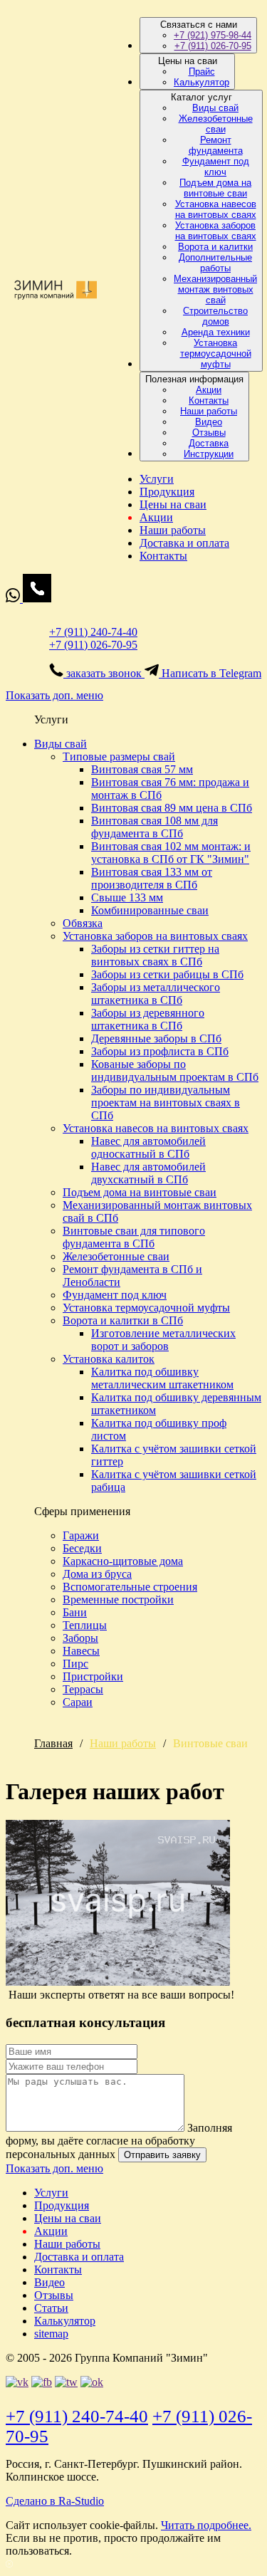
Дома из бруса (97, 1574)
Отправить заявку (162, 2155)
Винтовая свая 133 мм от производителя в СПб (152, 878)
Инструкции (209, 454)
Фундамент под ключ (216, 167)
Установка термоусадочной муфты (216, 354)
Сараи (78, 1702)
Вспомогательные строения (130, 1587)
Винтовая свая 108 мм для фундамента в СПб (155, 827)
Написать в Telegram (210, 673)
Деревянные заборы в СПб (156, 1038)
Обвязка (83, 923)
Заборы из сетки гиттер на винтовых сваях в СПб (155, 955)
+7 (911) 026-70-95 (213, 46)
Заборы (80, 1638)
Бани (75, 1612)
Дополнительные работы (215, 263)
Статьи (51, 2308)
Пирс (75, 1664)
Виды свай (215, 108)
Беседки (82, 1548)
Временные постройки (118, 1599)
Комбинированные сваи (150, 910)
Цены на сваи (173, 504)
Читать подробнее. (206, 2525)
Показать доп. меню (54, 695)
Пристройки (93, 1676)
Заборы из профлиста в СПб (160, 1051)
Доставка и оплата (184, 543)
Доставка (209, 443)
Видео (209, 422)
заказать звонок (104, 673)
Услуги (157, 479)
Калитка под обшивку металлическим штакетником (162, 1378)
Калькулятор (201, 82)
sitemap (51, 2334)
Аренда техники (216, 332)
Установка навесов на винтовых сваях (216, 209)
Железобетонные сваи (216, 124)
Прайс (202, 72)
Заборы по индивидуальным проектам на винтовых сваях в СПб (166, 1103)
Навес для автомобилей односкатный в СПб (148, 1147)
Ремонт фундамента (216, 145)
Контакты (209, 400)
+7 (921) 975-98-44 (213, 35)
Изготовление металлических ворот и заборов (163, 1340)
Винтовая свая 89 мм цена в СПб (172, 808)
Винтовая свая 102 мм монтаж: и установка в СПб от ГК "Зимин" (171, 853)
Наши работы (209, 411)
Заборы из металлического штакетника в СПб (156, 994)
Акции (209, 390)
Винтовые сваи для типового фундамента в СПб (134, 1237)
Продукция (167, 492)
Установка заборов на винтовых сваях (216, 231)
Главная (53, 1743)
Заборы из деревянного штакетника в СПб (148, 1019)
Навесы (81, 1651)
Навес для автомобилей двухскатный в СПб (148, 1173)
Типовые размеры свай (119, 756)
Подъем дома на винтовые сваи (215, 188)
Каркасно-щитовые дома (123, 1561)
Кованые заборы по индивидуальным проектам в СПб (175, 1070)
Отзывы (209, 433)
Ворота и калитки (215, 247)
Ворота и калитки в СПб (123, 1320)
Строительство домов (215, 316)
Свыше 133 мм (127, 897)
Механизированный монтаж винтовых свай (215, 289)
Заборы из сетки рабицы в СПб (167, 974)
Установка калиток (109, 1359)
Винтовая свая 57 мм (142, 769)
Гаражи (81, 1535)
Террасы (83, 1689)
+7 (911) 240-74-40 (93, 632)
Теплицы (85, 1625)
